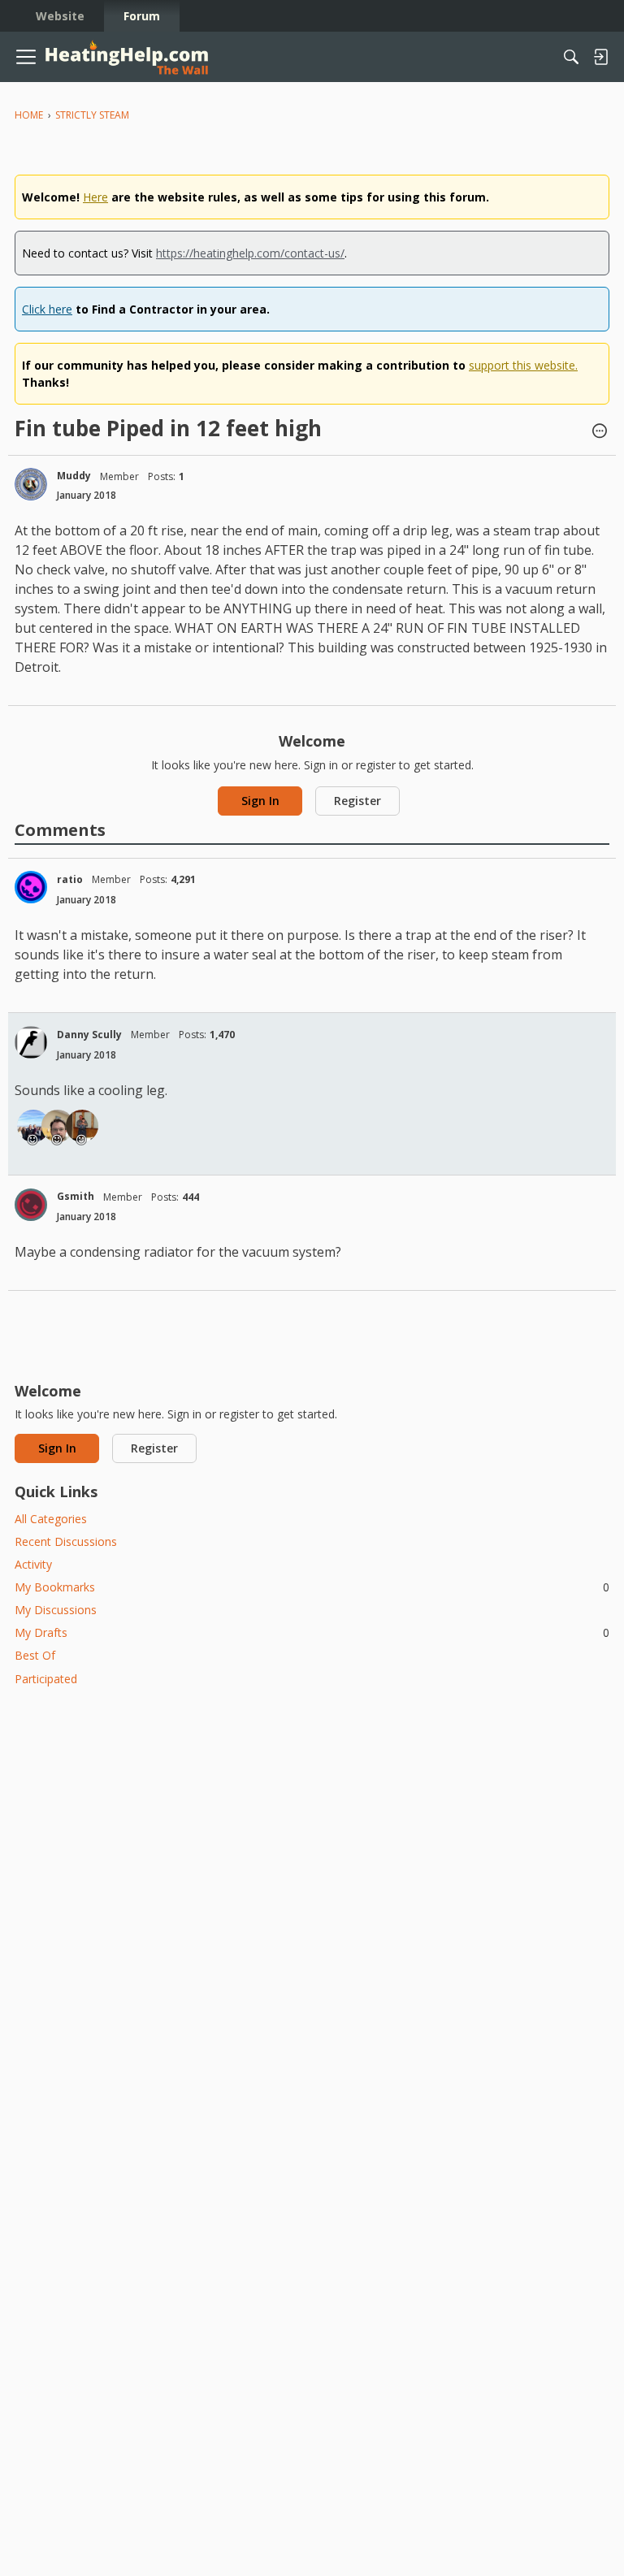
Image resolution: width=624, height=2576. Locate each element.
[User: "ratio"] (31, 887)
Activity (33, 1564)
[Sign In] (600, 57)
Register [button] (357, 801)
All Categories (51, 1519)
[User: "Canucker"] (58, 1126)
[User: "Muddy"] (31, 484)
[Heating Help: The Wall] (127, 57)
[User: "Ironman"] (82, 1126)
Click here (47, 309)
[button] (600, 432)
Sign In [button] (260, 801)
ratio (70, 879)
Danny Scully (89, 1035)
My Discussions (56, 1610)
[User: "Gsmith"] (31, 1205)
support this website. (523, 365)
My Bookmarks (312, 1587)
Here (95, 197)
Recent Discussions (66, 1541)
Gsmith (76, 1196)
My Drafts (312, 1632)
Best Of (35, 1655)
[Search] (571, 57)
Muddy (74, 476)
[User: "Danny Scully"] (31, 1042)
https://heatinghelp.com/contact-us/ (250, 253)
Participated (46, 1679)
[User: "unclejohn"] (33, 1126)
